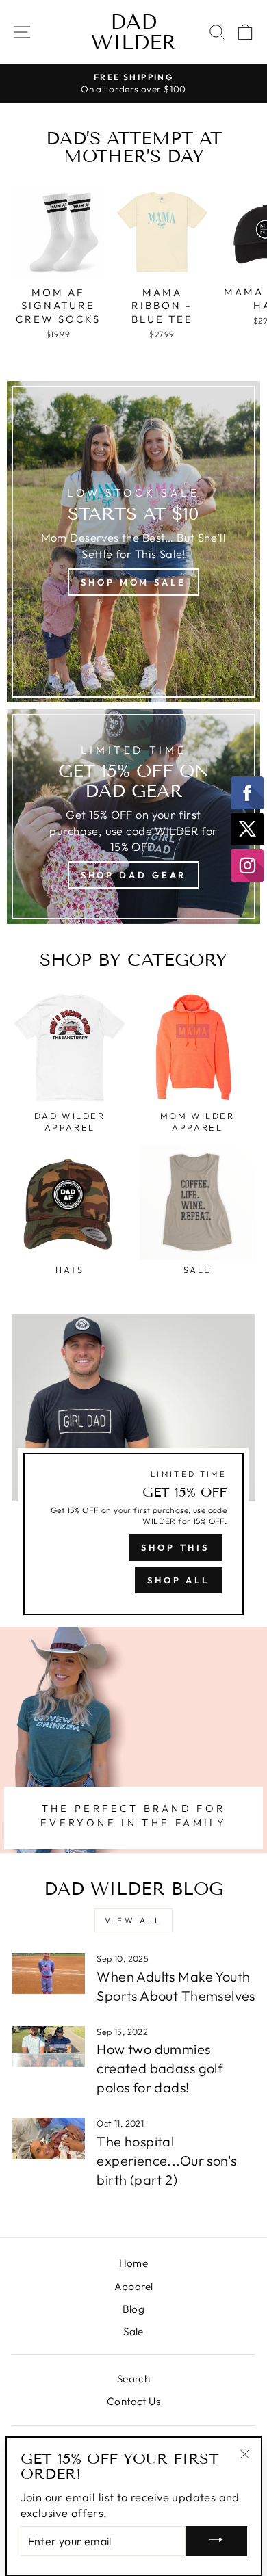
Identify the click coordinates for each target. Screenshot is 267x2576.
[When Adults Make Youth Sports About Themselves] (48, 1973)
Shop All (178, 1580)
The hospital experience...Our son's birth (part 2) (166, 2160)
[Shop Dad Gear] (133, 817)
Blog (134, 2309)
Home (134, 2263)
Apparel (134, 2286)
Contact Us (133, 2401)
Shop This (175, 1547)
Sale (133, 2331)
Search (133, 2379)
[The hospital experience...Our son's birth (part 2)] (48, 2138)
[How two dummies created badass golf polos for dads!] (48, 2047)
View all (133, 1920)
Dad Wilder (134, 32)
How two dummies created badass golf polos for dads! (160, 2068)
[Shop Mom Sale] (133, 542)
